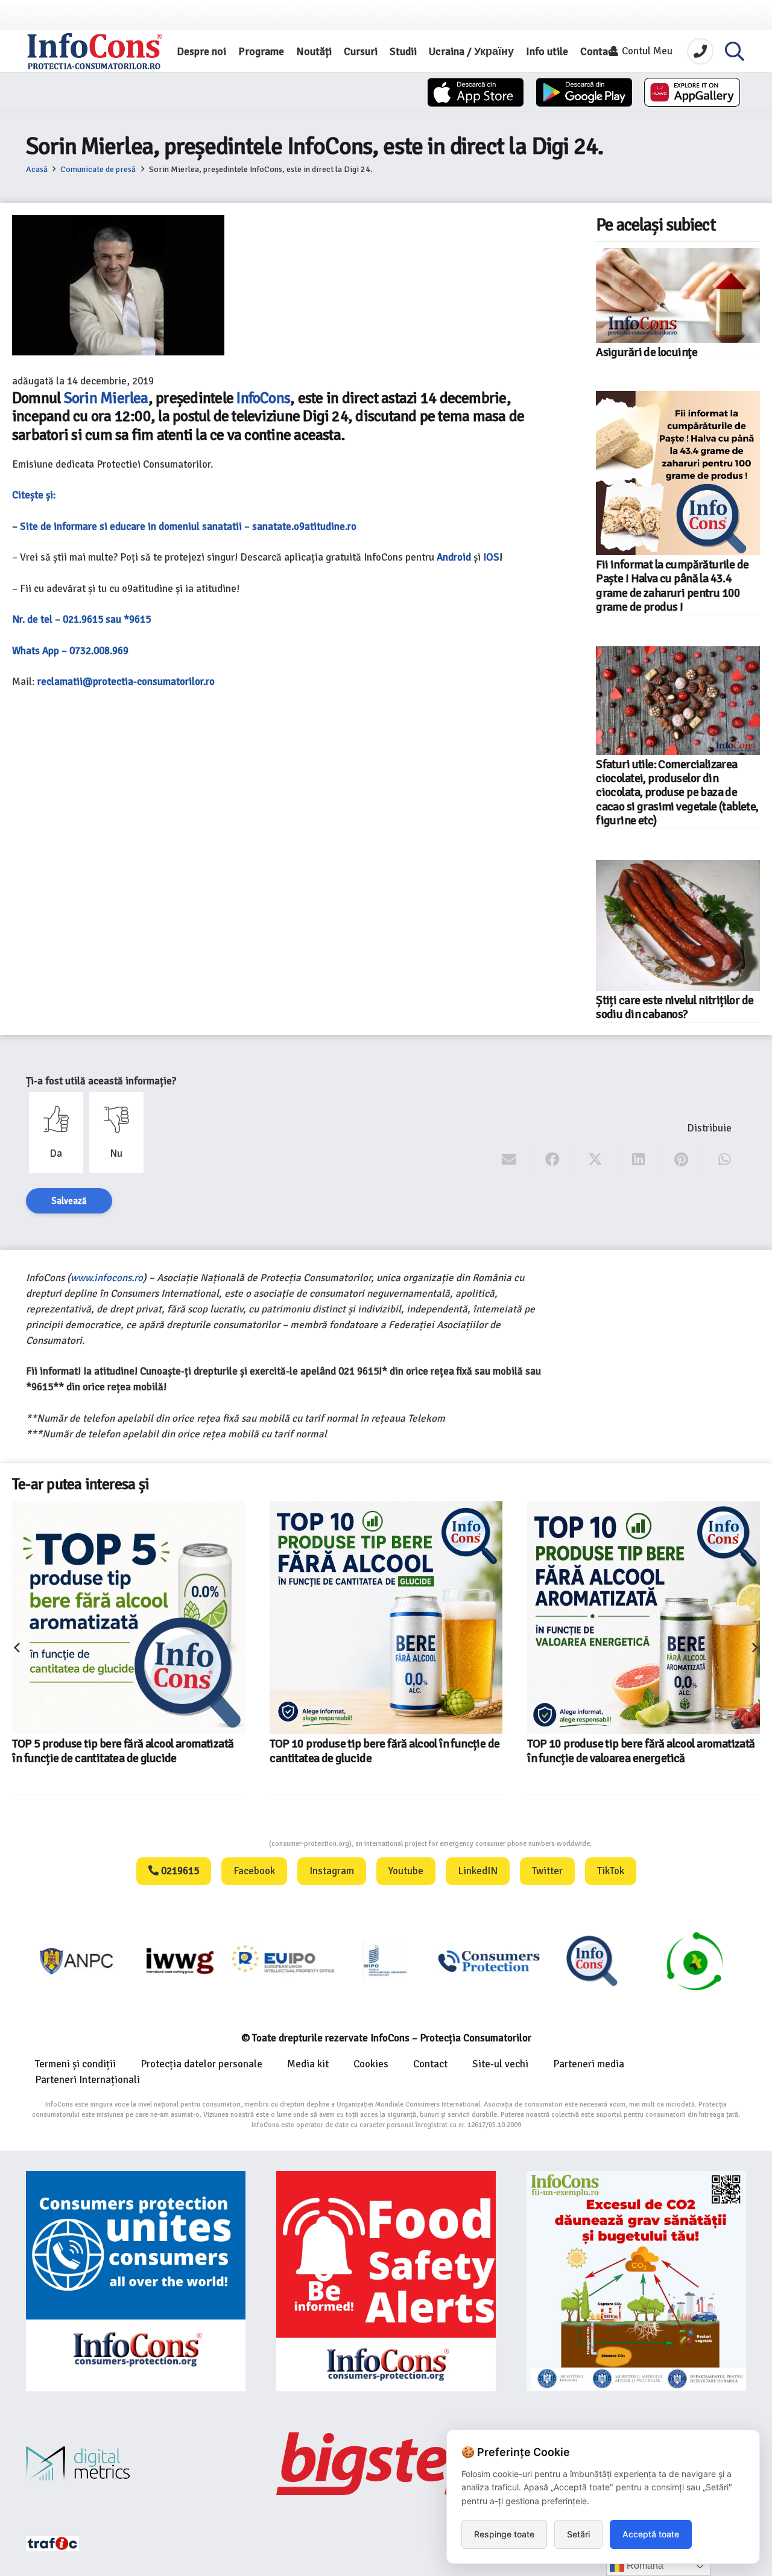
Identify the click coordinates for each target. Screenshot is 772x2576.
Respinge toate (504, 2534)
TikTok (611, 1871)
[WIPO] (284, 1961)
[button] (735, 51)
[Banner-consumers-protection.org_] (136, 2281)
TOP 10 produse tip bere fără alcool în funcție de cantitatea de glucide (127, 1751)
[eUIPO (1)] (386, 1961)
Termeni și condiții (75, 2064)
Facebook (254, 1871)
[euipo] (78, 1961)
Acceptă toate (651, 2534)
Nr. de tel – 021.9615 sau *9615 (81, 619)
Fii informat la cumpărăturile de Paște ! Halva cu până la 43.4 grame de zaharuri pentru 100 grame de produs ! (672, 586)
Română (644, 2565)
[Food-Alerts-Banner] (386, 2281)
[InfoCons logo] (95, 51)
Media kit (308, 2064)
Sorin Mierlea (106, 398)
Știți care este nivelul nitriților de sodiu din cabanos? (675, 1007)
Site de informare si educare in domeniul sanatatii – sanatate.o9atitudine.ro (188, 526)
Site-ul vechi (500, 2064)
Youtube (406, 1871)
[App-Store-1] (584, 92)
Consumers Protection (224, 1844)
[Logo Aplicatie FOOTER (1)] (489, 1961)
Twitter (547, 1871)
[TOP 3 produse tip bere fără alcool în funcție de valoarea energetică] (618, 1592)
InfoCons (263, 398)
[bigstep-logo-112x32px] (386, 2464)
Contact (430, 2064)
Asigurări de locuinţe (647, 352)
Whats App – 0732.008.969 (70, 651)
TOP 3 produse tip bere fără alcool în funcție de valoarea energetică (639, 1699)
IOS (491, 557)
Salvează (69, 1201)
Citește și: (34, 495)
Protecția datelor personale (201, 2064)
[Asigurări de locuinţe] (678, 295)
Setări (578, 2534)
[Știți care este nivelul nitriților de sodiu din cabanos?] (678, 925)
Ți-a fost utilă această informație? (101, 1081)
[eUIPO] (181, 1961)
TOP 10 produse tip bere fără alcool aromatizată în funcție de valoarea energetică (383, 1751)
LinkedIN (478, 1871)
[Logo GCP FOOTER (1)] (593, 1961)
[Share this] (553, 1160)
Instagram (332, 1871)
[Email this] (509, 1160)
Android (454, 557)
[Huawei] (692, 92)
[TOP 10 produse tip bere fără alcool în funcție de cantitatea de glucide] (128, 1618)
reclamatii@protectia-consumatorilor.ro (126, 682)
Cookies (371, 2064)
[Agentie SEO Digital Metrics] (136, 2463)
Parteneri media (589, 2064)
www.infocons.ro (107, 1278)
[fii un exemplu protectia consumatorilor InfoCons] (636, 2281)
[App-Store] (476, 92)
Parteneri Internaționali (87, 2080)
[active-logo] (695, 1961)
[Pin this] (682, 1160)
